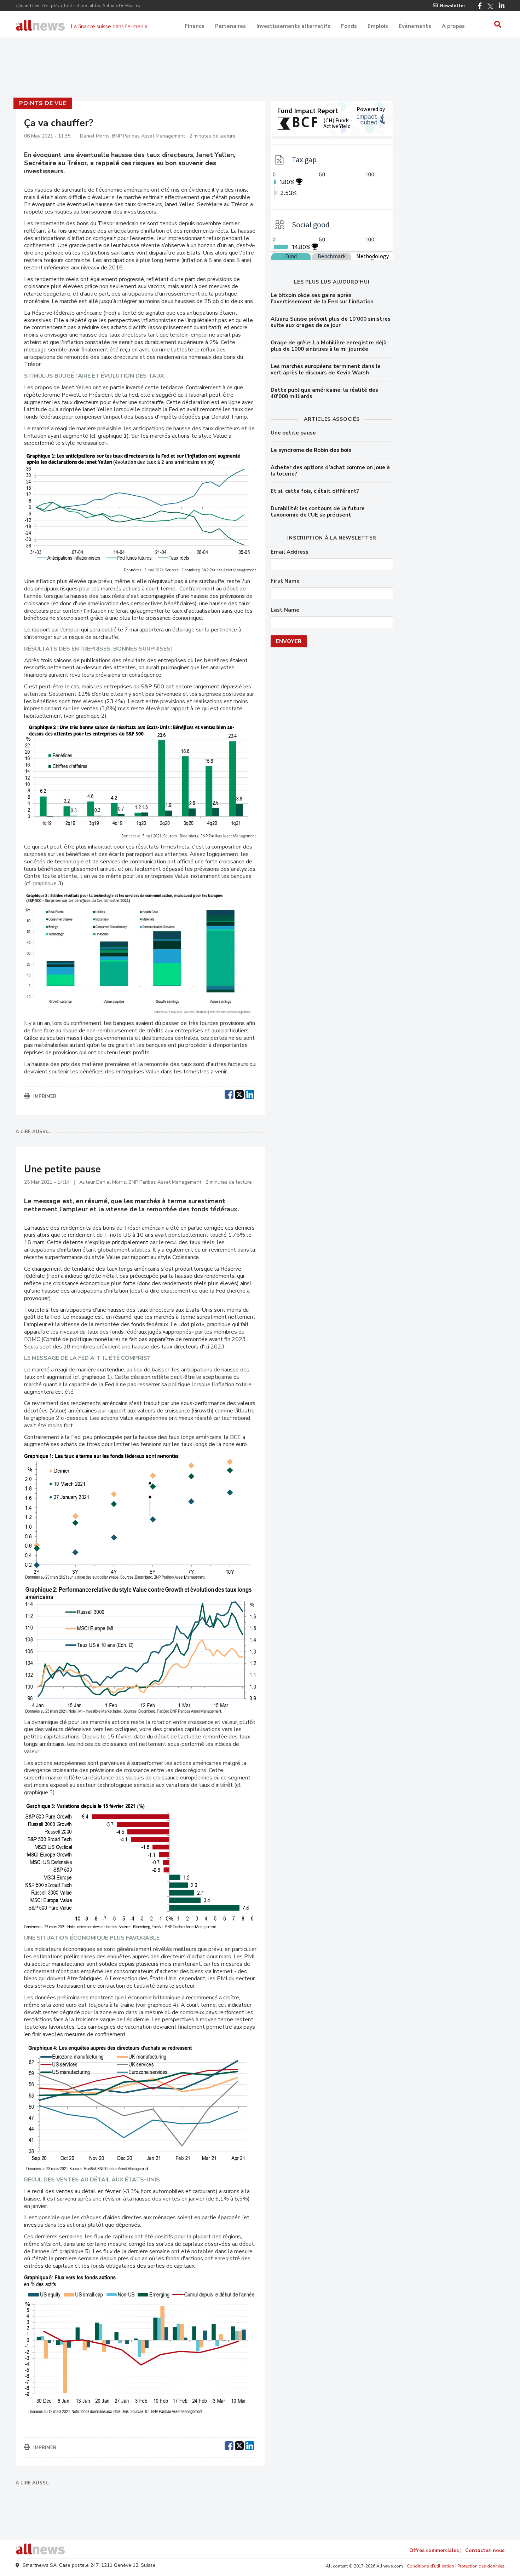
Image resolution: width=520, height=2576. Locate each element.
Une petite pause (293, 433)
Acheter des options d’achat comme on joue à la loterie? (330, 471)
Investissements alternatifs (293, 26)
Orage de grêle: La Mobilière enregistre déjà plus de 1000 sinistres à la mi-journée (329, 346)
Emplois (378, 26)
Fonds (349, 26)
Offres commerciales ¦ (435, 2550)
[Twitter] (490, 6)
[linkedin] (250, 1094)
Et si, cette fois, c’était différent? (315, 491)
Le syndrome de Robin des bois (311, 450)
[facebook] (229, 1094)
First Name (285, 581)
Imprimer (45, 1096)
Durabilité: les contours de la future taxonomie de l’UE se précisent (318, 512)
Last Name (285, 610)
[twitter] (239, 1094)
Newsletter (453, 6)
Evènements (415, 26)
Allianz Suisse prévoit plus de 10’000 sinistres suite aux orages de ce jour (331, 322)
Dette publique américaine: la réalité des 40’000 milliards (324, 393)
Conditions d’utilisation (431, 2566)
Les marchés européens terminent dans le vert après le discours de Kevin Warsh (326, 369)
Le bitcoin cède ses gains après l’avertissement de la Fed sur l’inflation (322, 298)
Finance (195, 26)
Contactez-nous (485, 2550)
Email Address (290, 552)
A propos (453, 26)
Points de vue (43, 103)
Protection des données (481, 2566)
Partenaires (230, 26)
